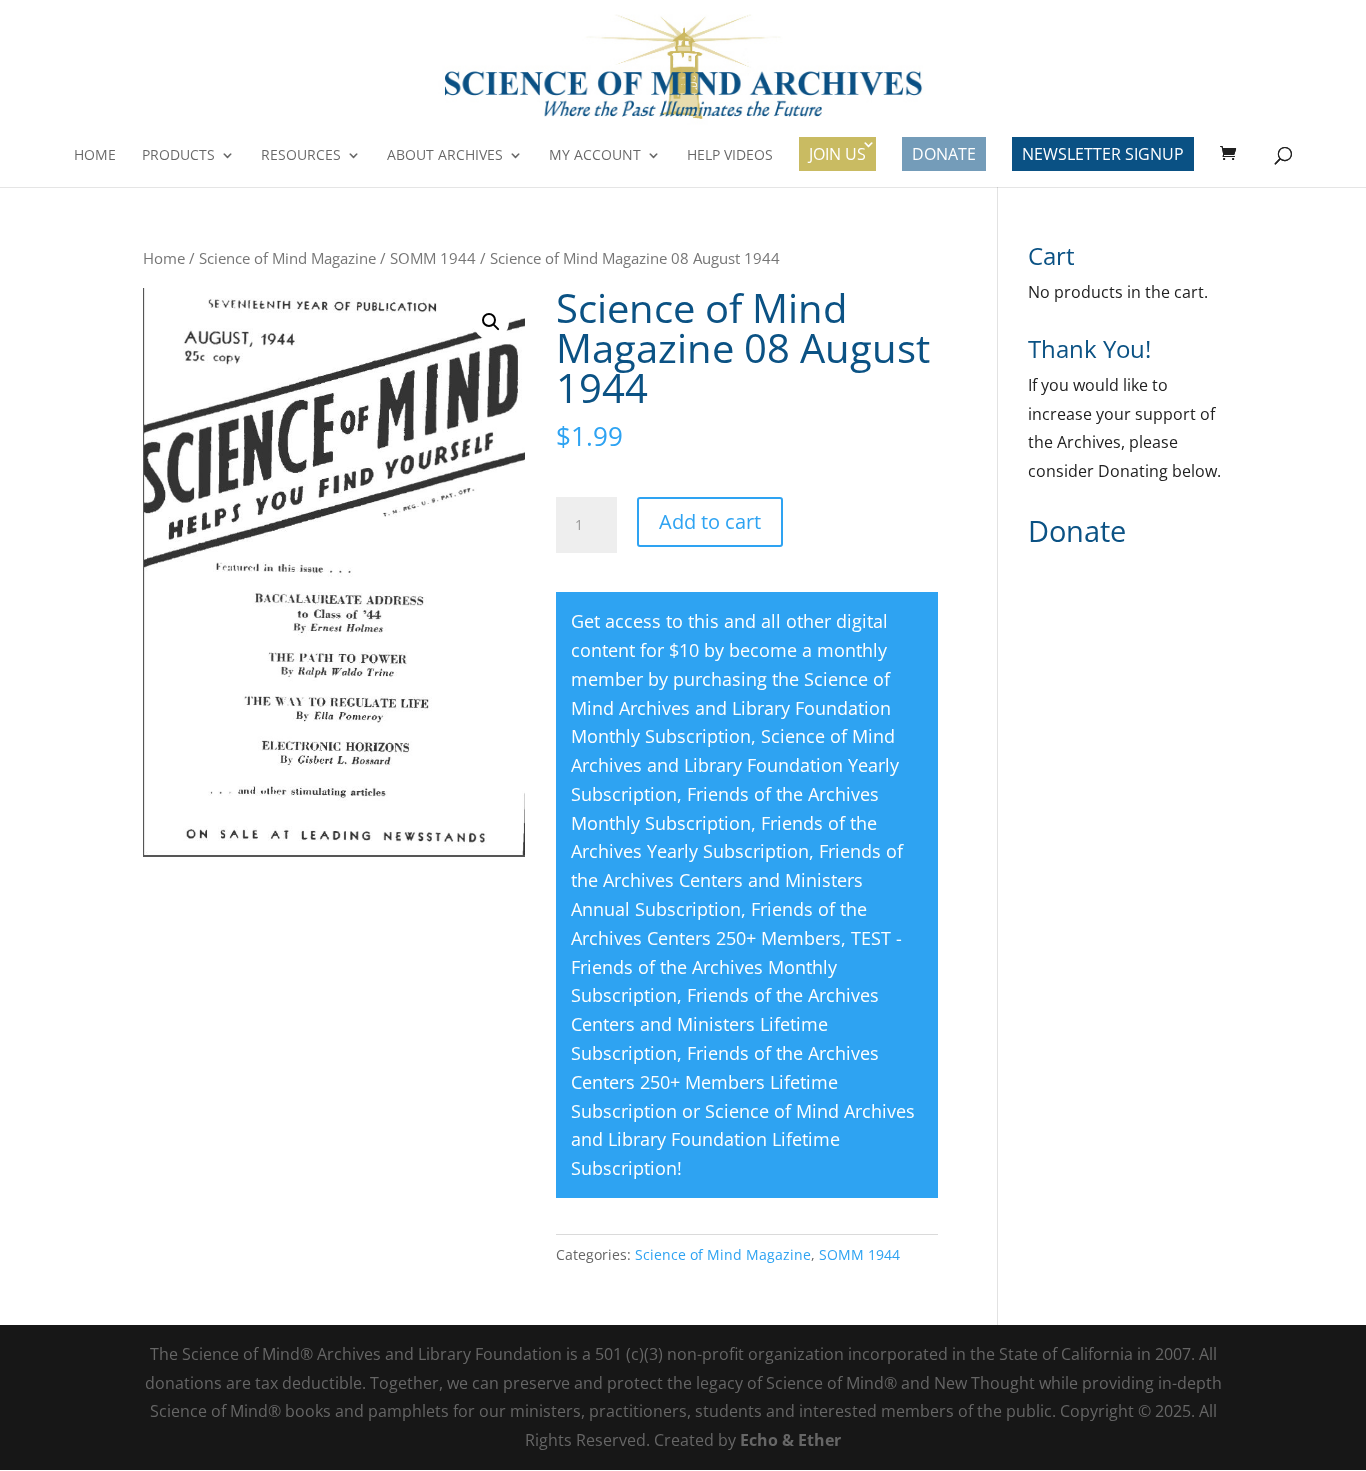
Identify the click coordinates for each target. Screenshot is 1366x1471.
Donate (944, 154)
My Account (595, 156)
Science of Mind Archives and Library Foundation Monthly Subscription (731, 708)
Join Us (837, 154)
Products (178, 156)
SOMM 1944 (433, 258)
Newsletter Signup (1103, 154)
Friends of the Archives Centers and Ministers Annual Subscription (737, 880)
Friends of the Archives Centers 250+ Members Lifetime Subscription (725, 1082)
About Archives (445, 156)
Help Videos (730, 156)
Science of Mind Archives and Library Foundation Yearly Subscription (735, 765)
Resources (301, 156)
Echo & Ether (790, 1440)
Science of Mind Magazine (287, 258)
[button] (491, 322)
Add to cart (710, 521)
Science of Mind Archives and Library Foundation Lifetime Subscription (743, 1140)
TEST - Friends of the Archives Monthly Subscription (736, 967)
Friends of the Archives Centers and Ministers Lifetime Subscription (725, 1024)
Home (95, 156)
